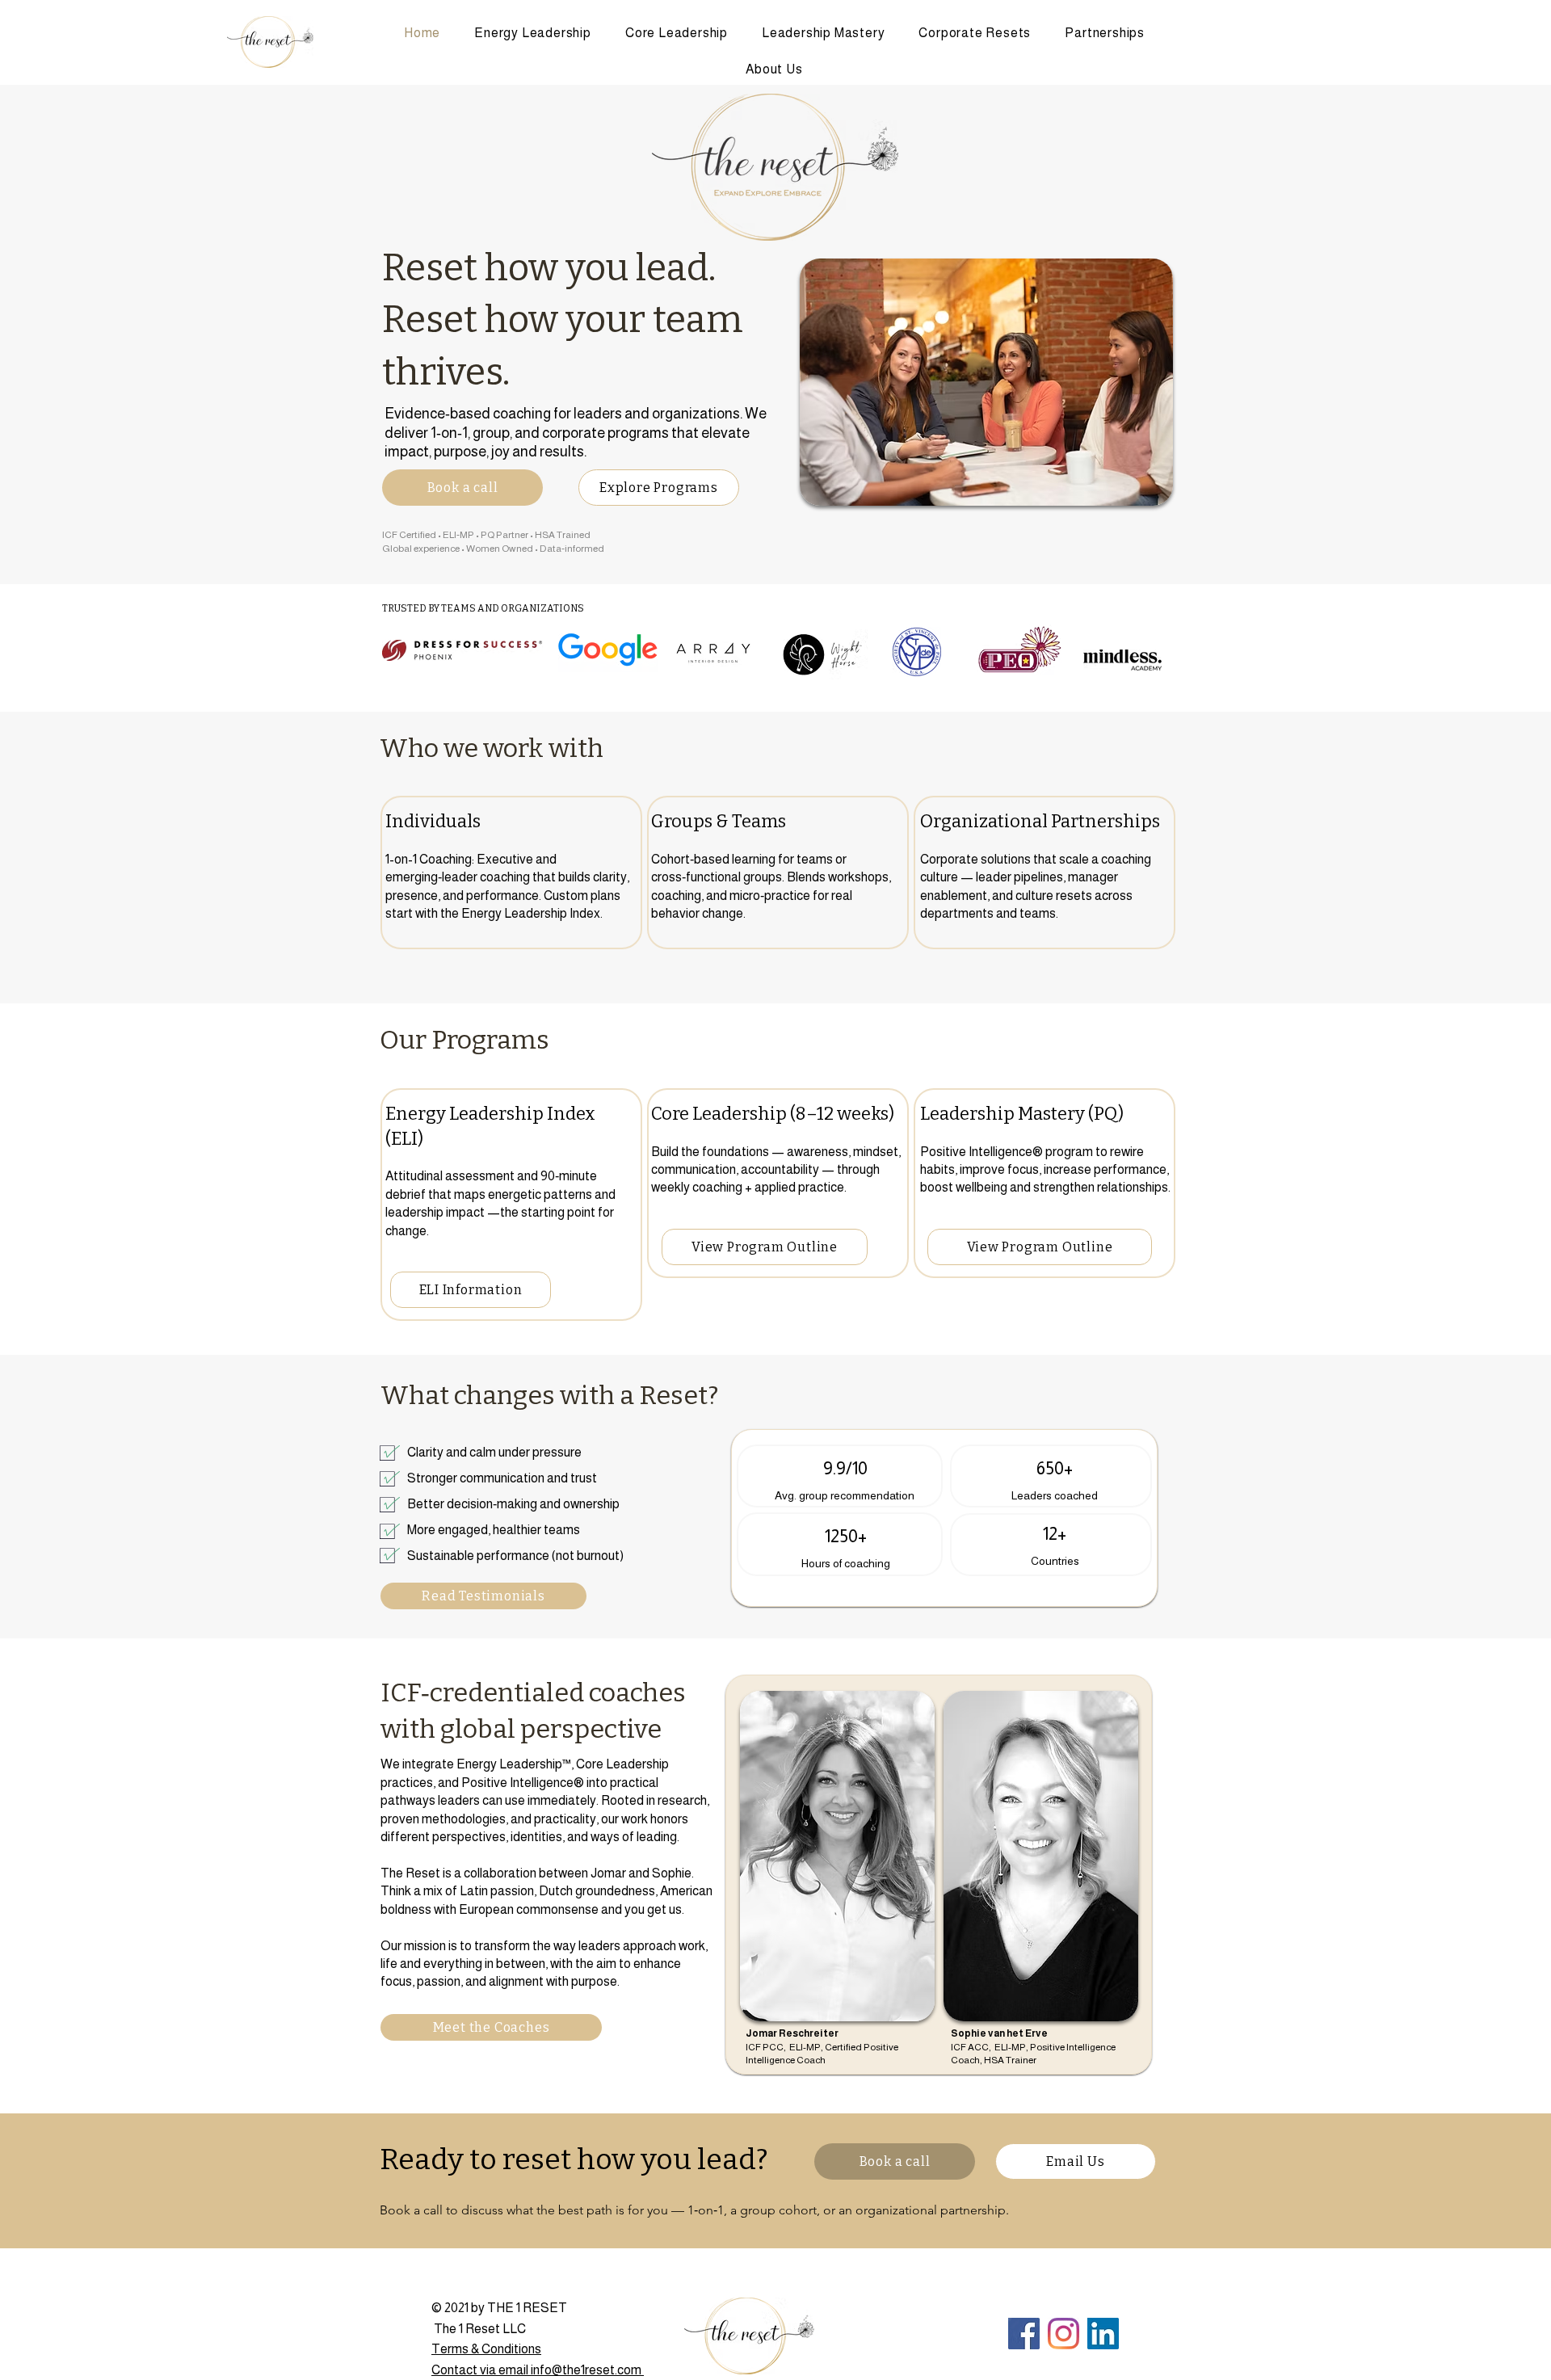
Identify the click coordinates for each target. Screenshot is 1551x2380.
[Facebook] (1024, 2334)
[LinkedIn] (1103, 2334)
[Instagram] (1063, 2334)
